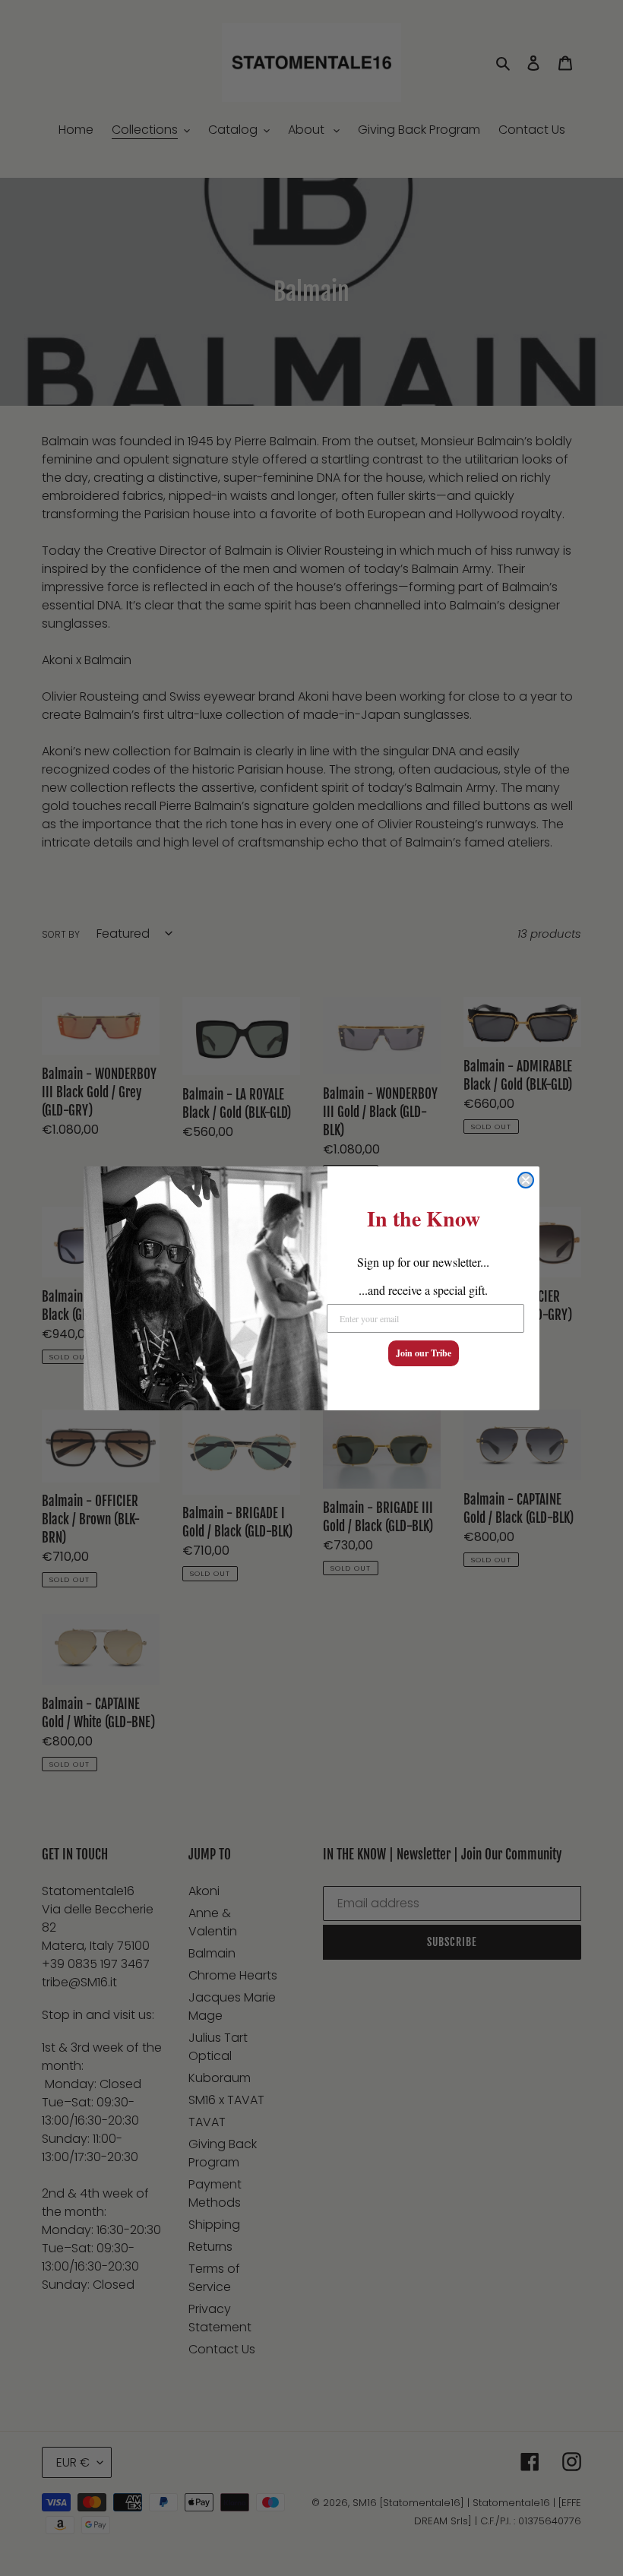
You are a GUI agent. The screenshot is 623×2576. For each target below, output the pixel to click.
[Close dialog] (526, 1180)
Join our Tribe (424, 1353)
